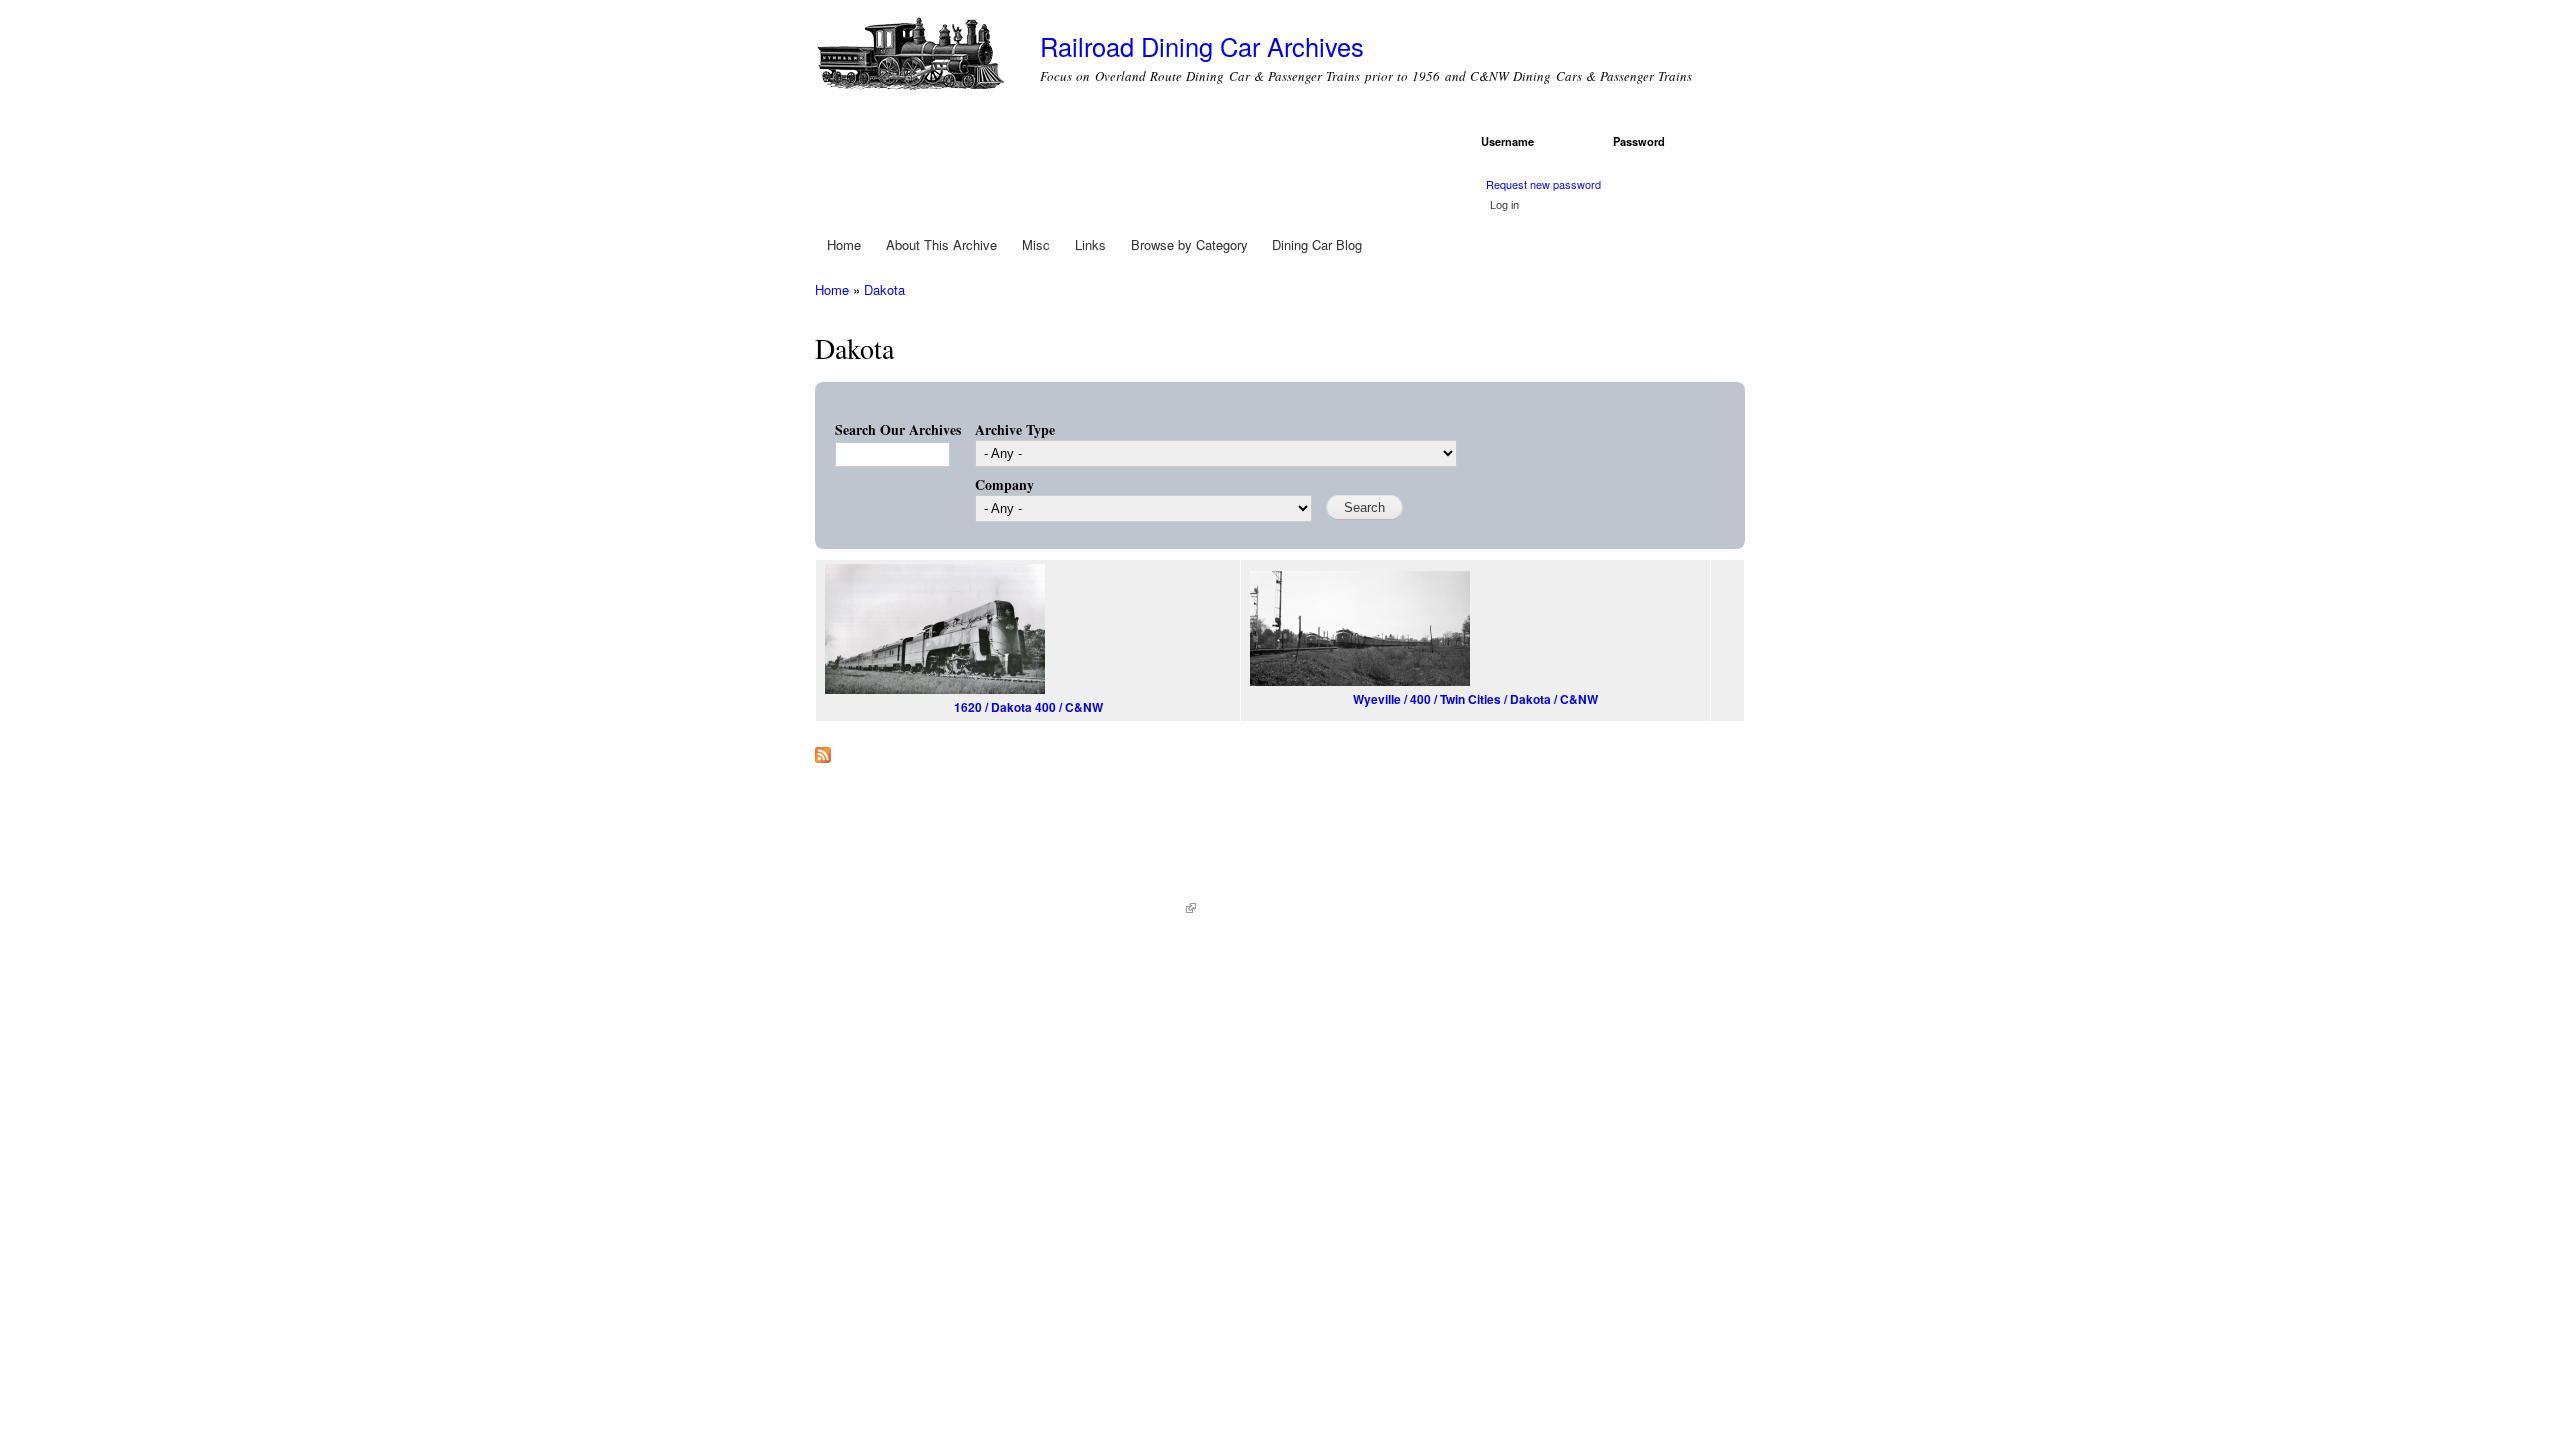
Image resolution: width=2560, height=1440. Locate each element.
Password (1642, 141)
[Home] (912, 57)
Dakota (884, 289)
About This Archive (941, 244)
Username (1511, 141)
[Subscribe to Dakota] (823, 750)
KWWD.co (1161, 908)
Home (844, 244)
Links (1090, 244)
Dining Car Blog (1317, 244)
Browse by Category (1189, 244)
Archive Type (1015, 429)
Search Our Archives (898, 429)
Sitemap (1228, 908)
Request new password (1543, 184)
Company (1004, 484)
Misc (1036, 244)
